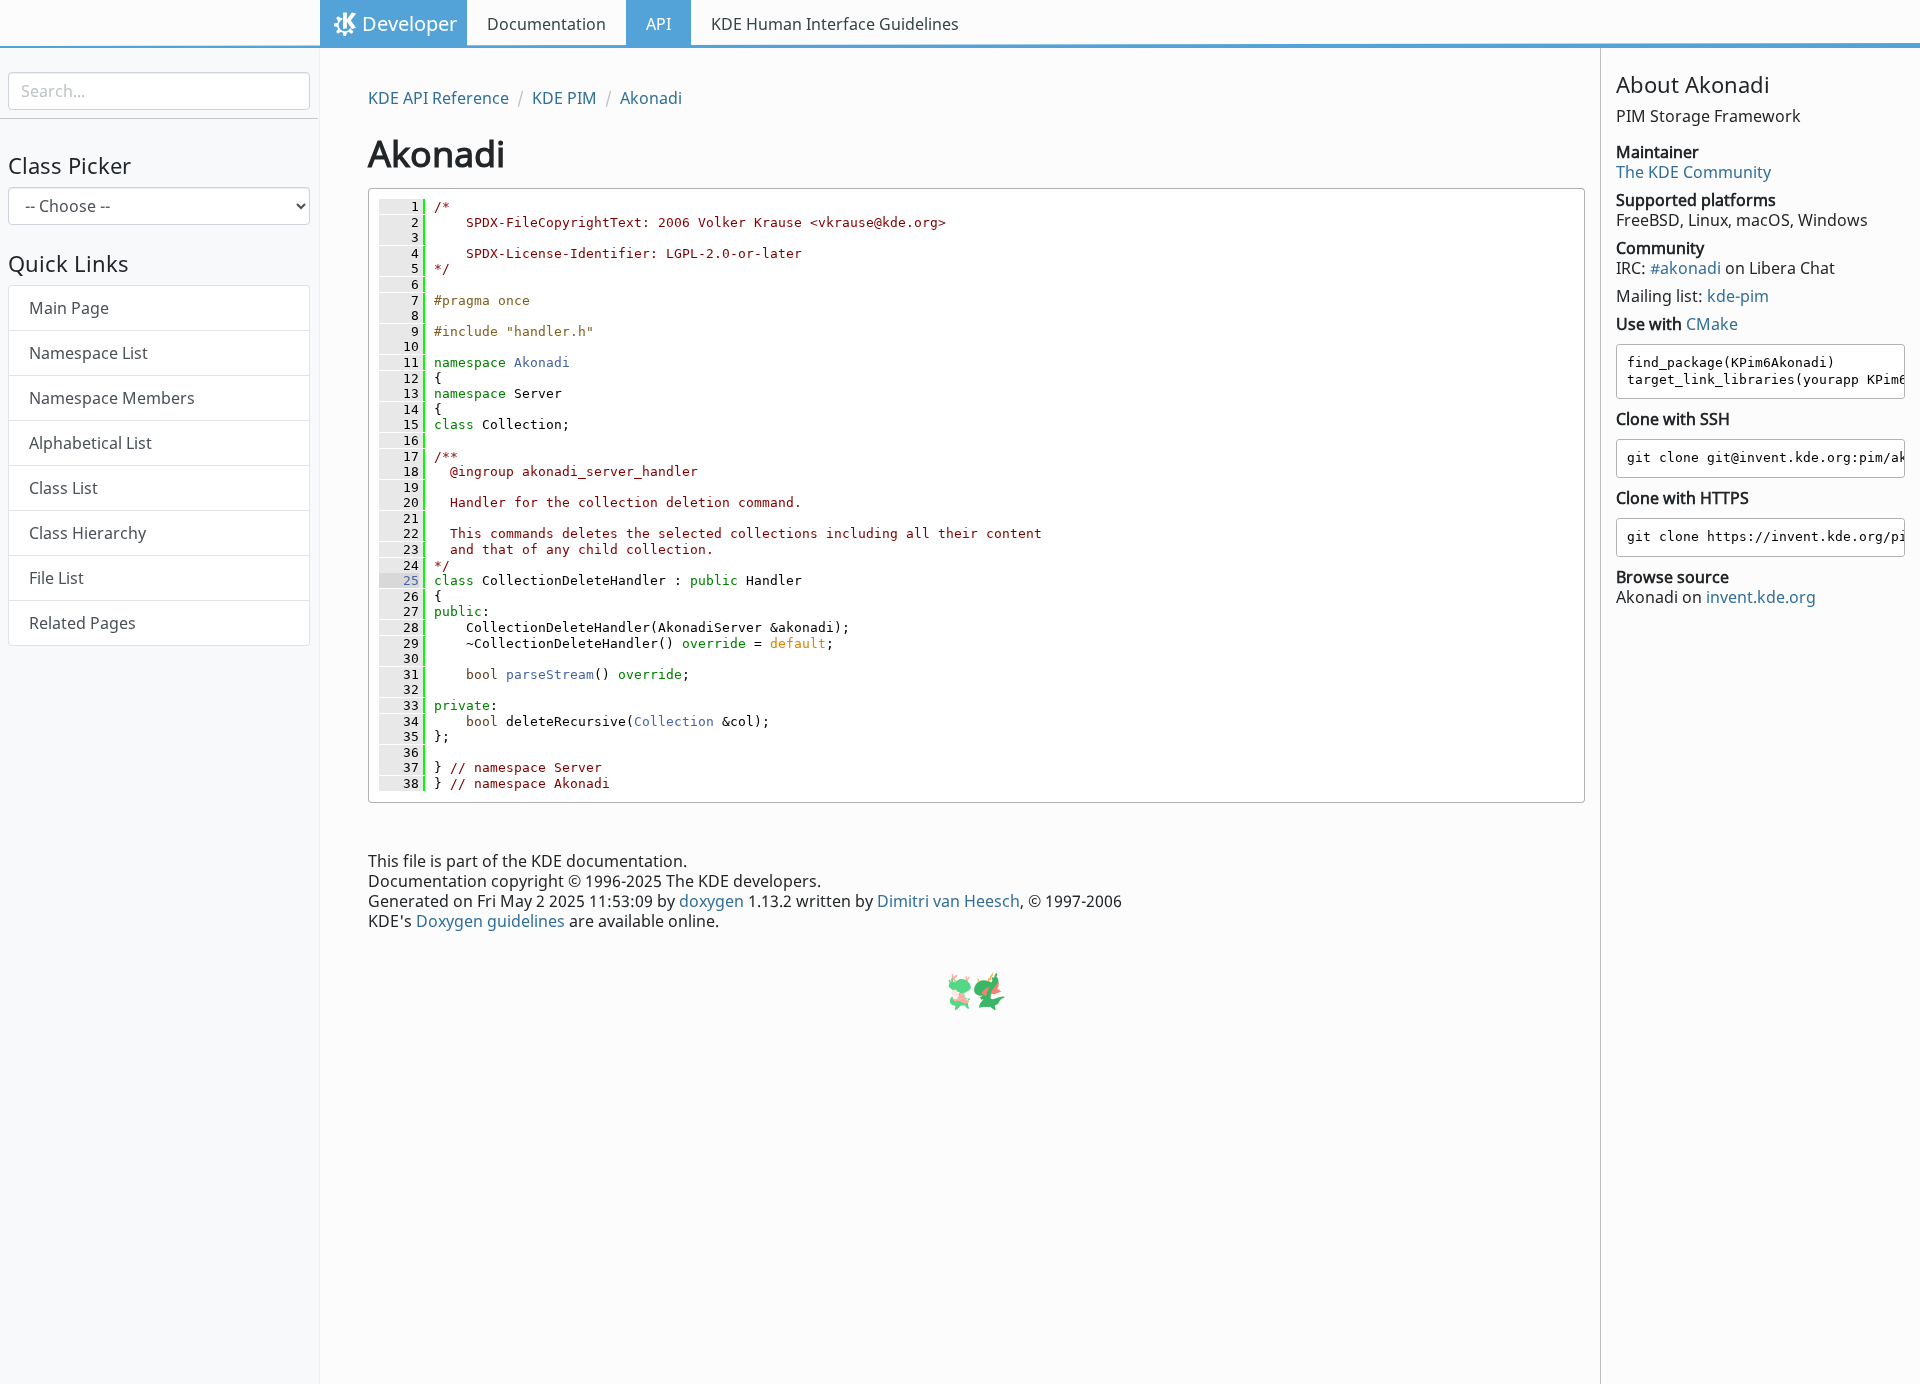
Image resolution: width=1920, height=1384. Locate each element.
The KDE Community (1693, 172)
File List (56, 578)
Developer (409, 23)
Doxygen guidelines (490, 921)
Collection (674, 721)
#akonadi (1685, 268)
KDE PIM (564, 98)
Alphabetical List (90, 443)
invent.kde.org (1761, 597)
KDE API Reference (438, 98)
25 (399, 580)
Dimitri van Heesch (948, 901)
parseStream (550, 674)
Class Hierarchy (87, 533)
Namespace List (88, 353)
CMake (1712, 324)
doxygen (711, 901)
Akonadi (651, 98)
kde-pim (1738, 296)
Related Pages (82, 623)
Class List (63, 488)
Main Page (69, 308)
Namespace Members (112, 398)
